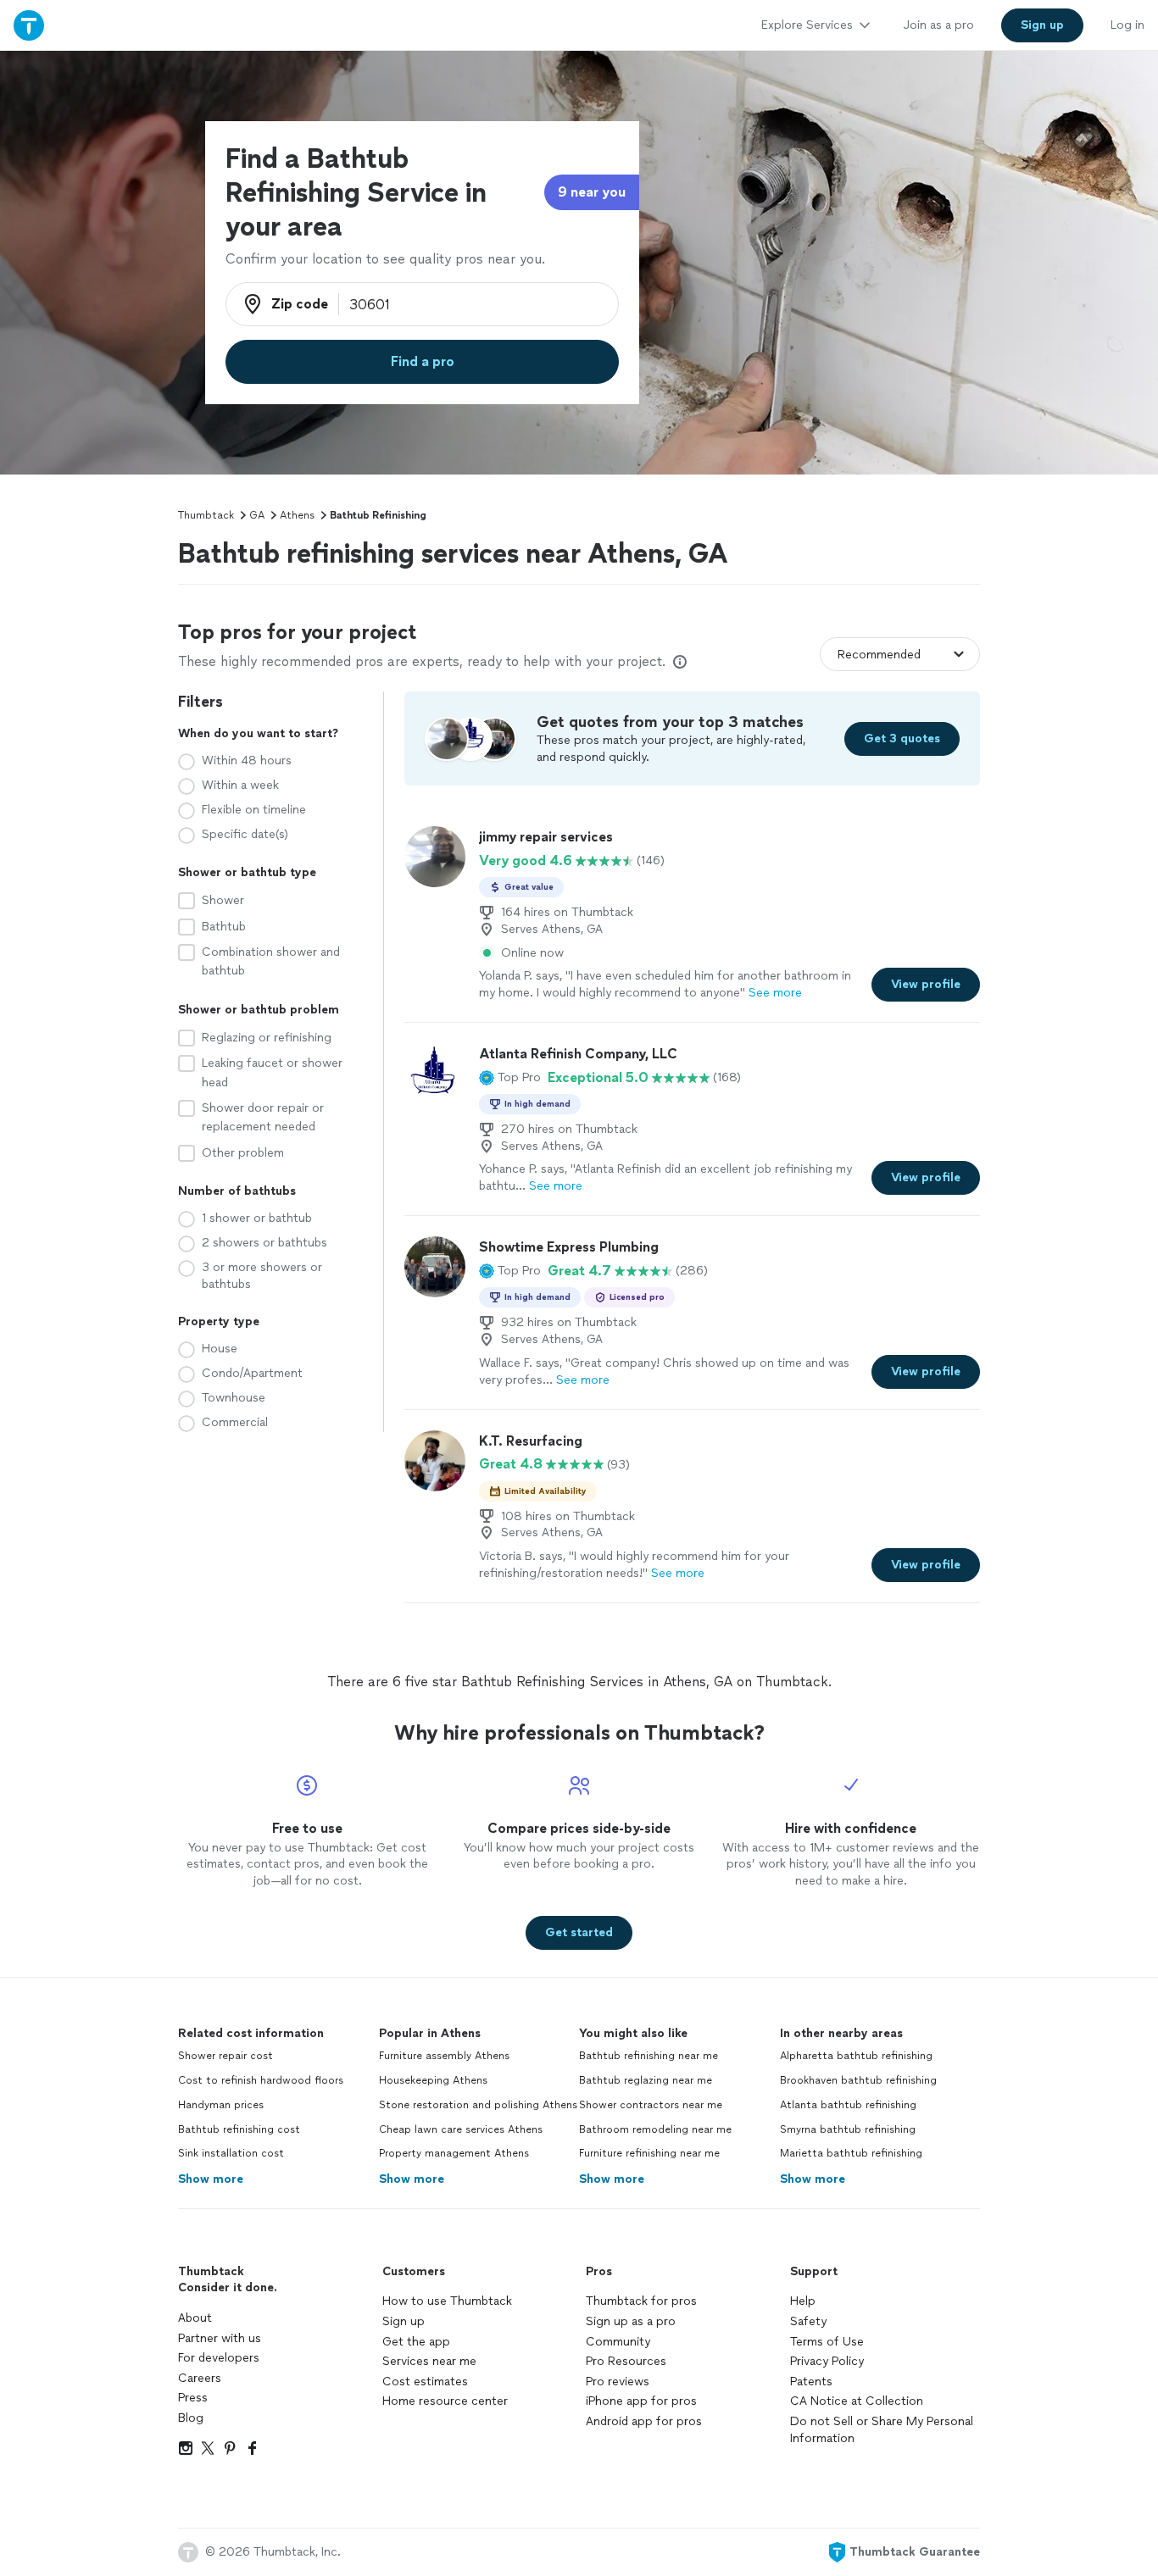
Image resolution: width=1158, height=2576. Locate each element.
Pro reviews (618, 2382)
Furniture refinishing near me (649, 2153)
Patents (811, 2382)
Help (803, 2301)
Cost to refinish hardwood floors (261, 2080)
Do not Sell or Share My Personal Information (882, 2430)
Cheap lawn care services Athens (461, 2129)
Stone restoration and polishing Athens (478, 2105)
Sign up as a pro (631, 2321)
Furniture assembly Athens (444, 2056)
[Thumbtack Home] (29, 25)
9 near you (592, 192)
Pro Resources (626, 2361)
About (195, 2318)
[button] (510, 1078)
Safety (808, 2321)
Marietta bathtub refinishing (851, 2153)
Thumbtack (206, 515)
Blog (191, 2418)
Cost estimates (425, 2382)
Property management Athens (454, 2153)
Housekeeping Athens (433, 2080)
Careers (200, 2378)
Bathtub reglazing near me (646, 2080)
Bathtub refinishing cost (239, 2129)
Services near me (429, 2361)
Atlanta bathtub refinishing (848, 2105)
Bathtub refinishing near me (649, 2056)
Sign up (404, 2321)
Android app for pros (644, 2421)
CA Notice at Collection (857, 2401)
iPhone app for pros (641, 2401)
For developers (219, 2358)
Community (618, 2342)
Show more (211, 2179)
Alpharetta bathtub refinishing (856, 2056)
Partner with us (220, 2338)
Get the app (416, 2342)
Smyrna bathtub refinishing (848, 2129)
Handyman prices (221, 2105)
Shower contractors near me (651, 2105)
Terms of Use (827, 2342)
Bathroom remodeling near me (655, 2129)
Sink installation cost (231, 2153)
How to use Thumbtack (447, 2301)
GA (257, 515)
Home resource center (445, 2401)
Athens (297, 515)
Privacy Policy (827, 2361)
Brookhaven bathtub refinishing (858, 2080)
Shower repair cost (225, 2056)
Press (193, 2398)
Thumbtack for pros (641, 2301)
